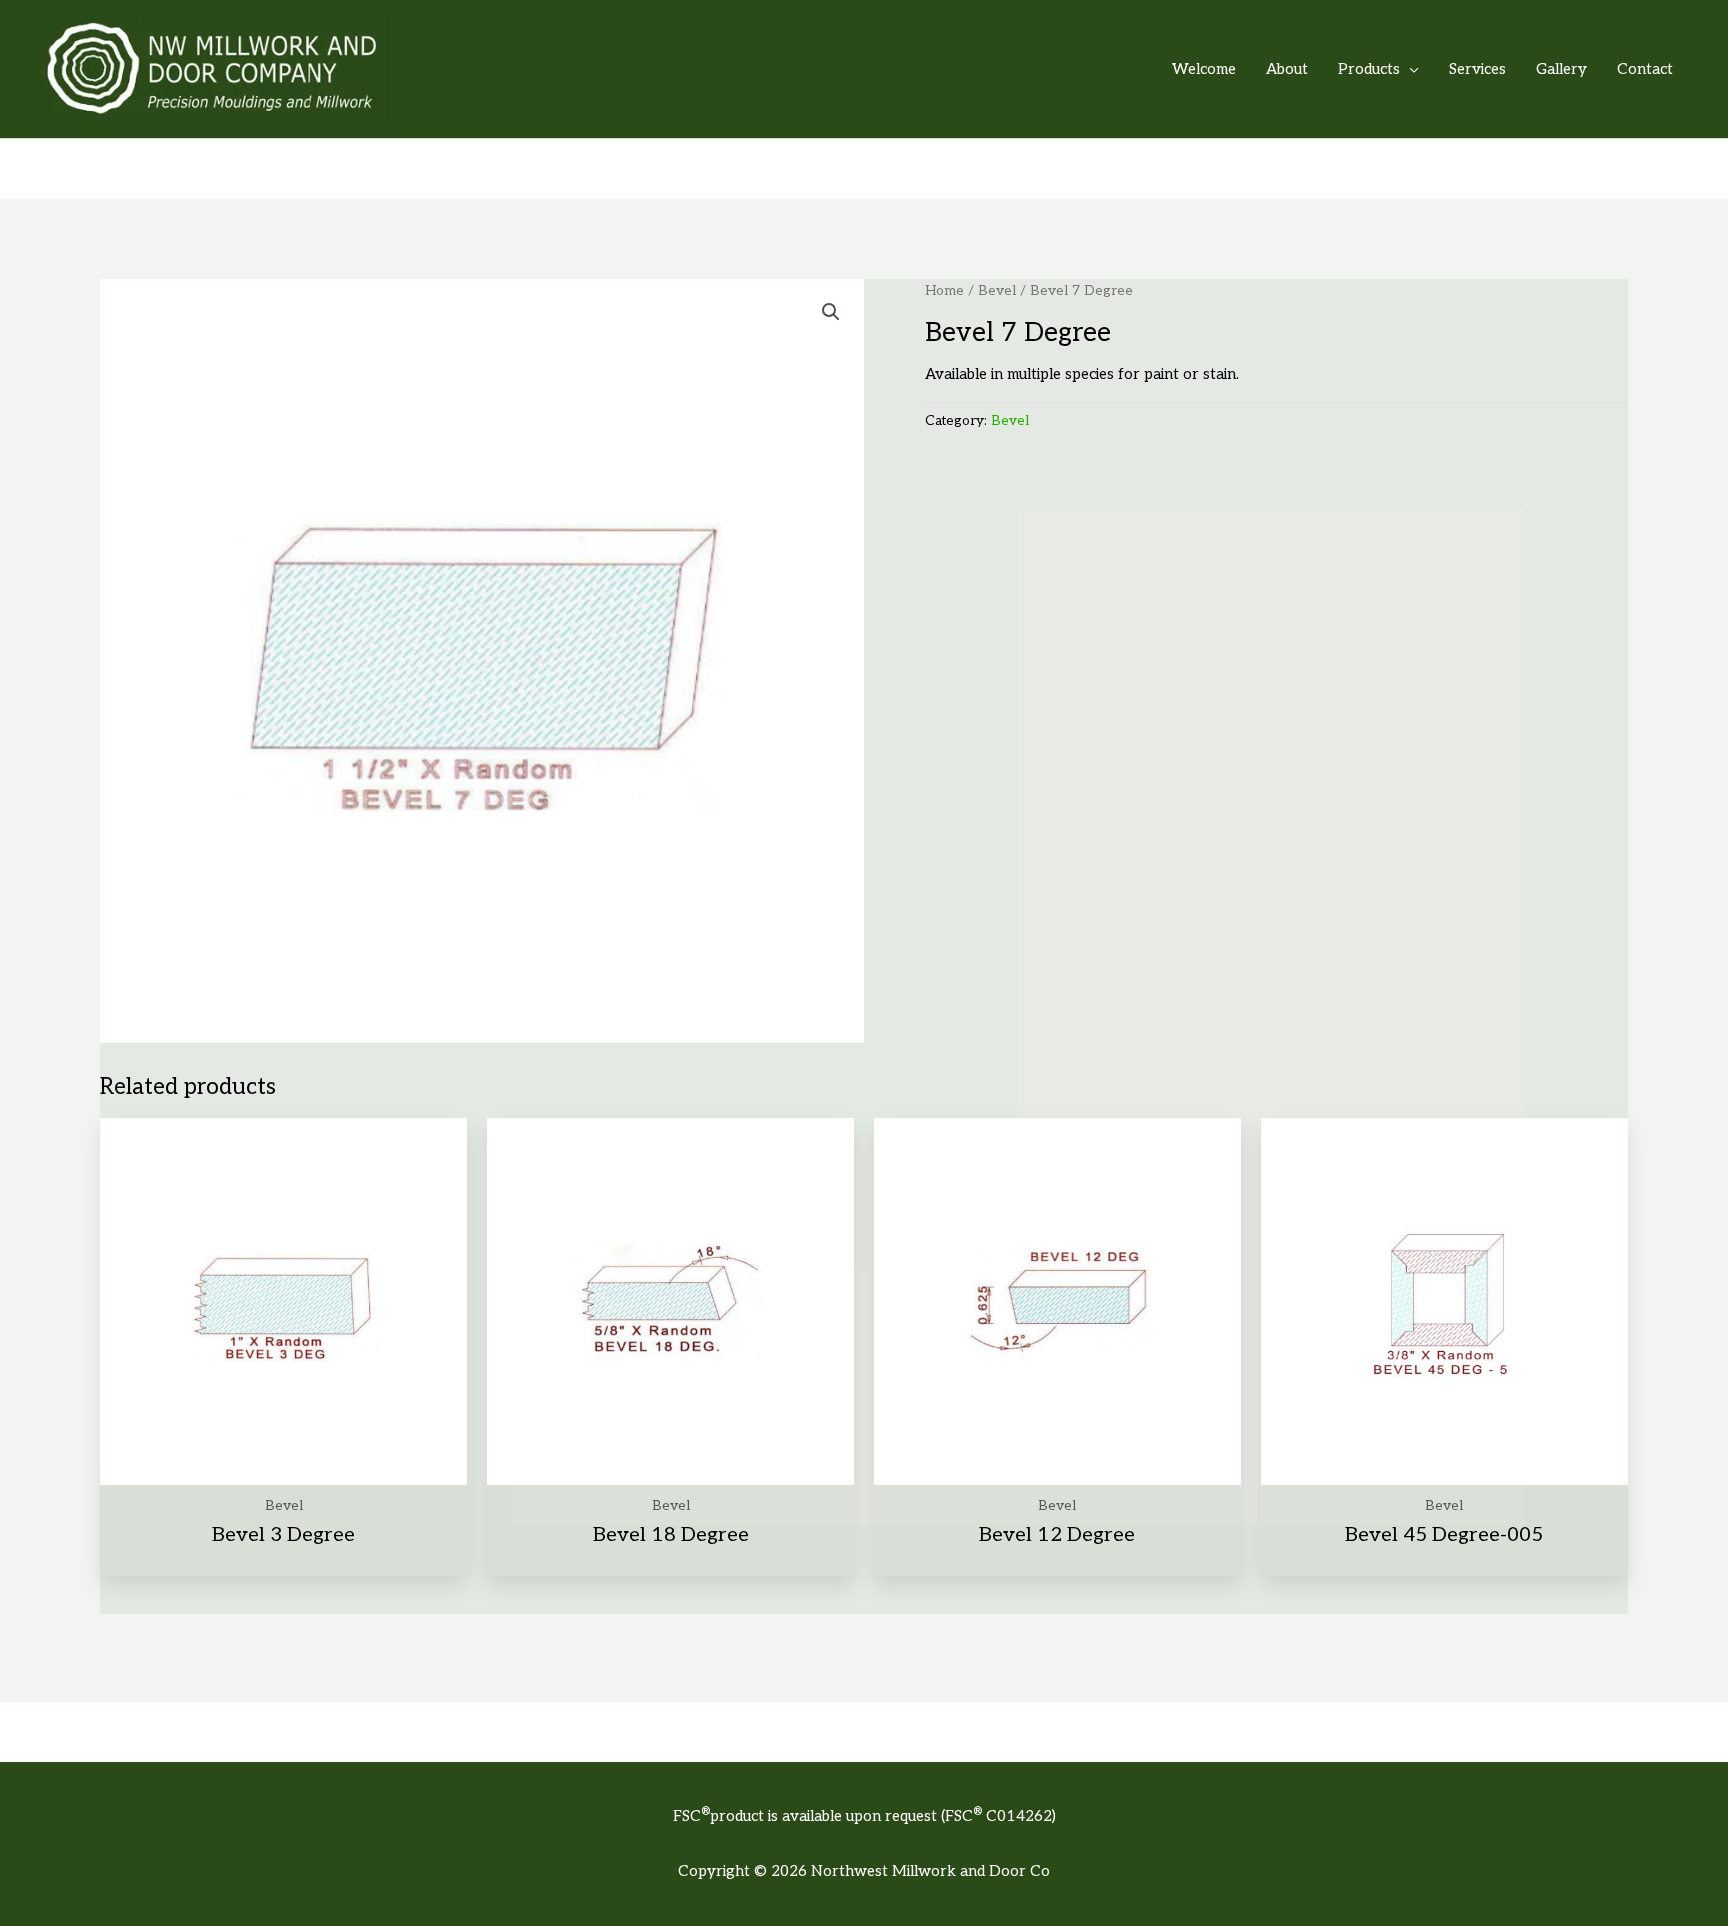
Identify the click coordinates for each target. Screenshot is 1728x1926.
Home (944, 291)
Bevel (997, 291)
